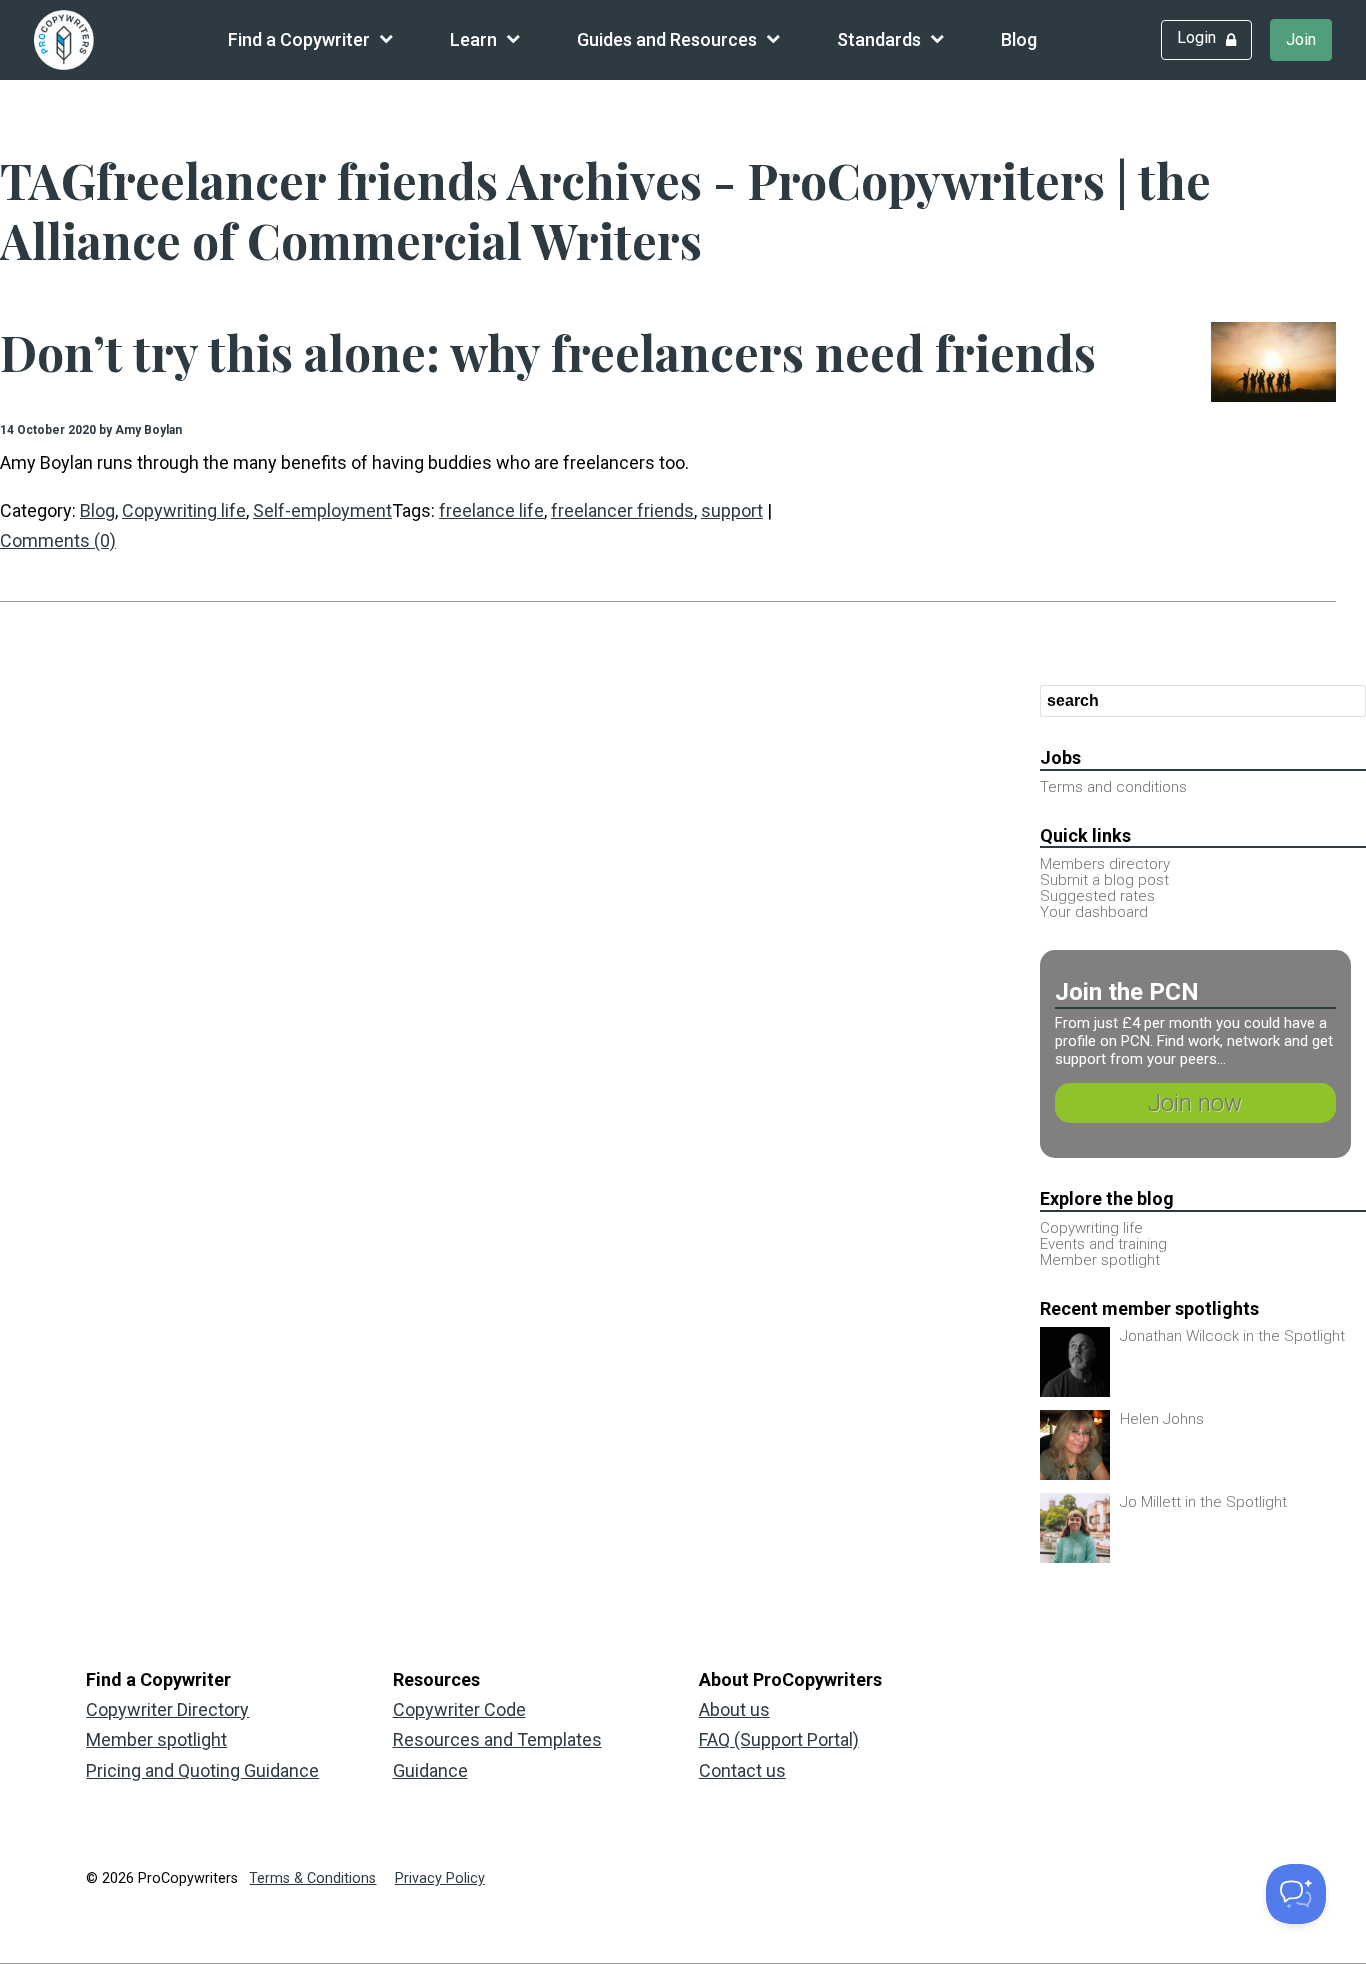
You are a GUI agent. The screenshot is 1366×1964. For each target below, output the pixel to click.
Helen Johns (1162, 1419)
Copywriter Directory (167, 1709)
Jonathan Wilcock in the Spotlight (1232, 1336)
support (732, 510)
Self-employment (322, 510)
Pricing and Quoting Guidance (202, 1770)
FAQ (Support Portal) (779, 1739)
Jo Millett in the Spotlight (1203, 1502)
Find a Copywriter (299, 39)
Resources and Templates (497, 1739)
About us (734, 1709)
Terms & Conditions (312, 1878)
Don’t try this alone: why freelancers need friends (548, 352)
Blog (1019, 39)
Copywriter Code (459, 1709)
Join (1301, 39)
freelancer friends (622, 510)
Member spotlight (156, 1739)
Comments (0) (58, 540)
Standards (879, 39)
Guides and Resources (667, 39)
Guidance (430, 1770)
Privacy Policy (440, 1878)
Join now (1195, 1103)
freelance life (491, 510)
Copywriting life (184, 510)
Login (1196, 37)
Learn (473, 39)
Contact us (742, 1770)
